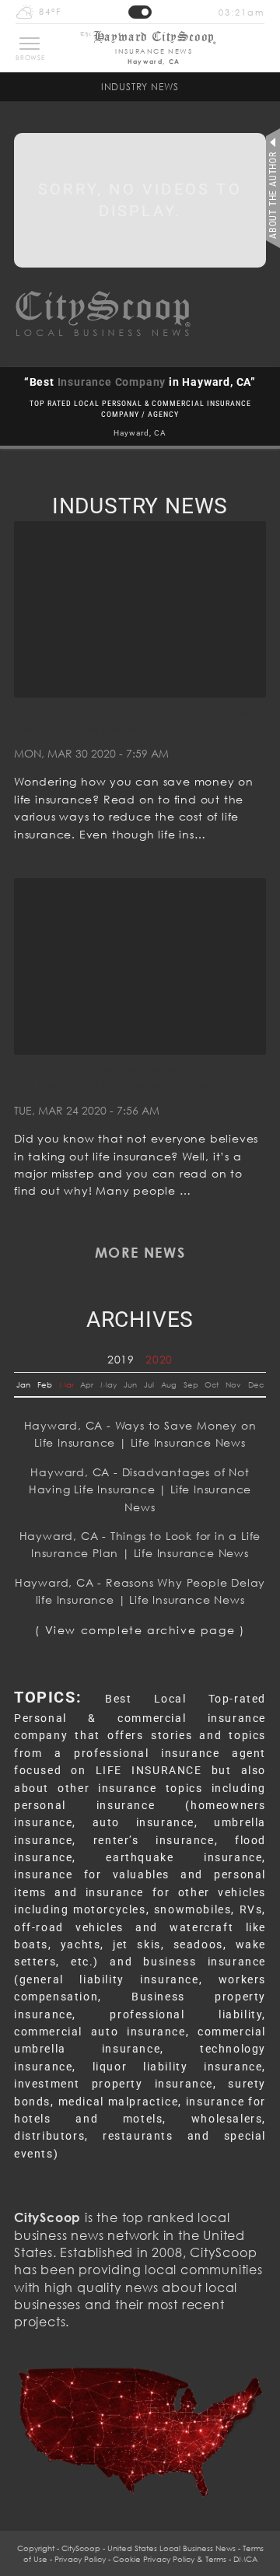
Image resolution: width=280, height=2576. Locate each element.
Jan (23, 1384)
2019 (121, 1359)
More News (140, 1252)
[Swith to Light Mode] (140, 12)
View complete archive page (140, 1630)
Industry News (140, 87)
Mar (66, 1384)
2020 (159, 1359)
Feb (45, 1384)
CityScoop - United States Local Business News (149, 2548)
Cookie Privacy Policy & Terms (170, 2559)
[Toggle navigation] (30, 44)
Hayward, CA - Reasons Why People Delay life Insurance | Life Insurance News (140, 1591)
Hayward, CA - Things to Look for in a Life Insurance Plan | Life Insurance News (140, 1544)
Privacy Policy (80, 2559)
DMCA (245, 2559)
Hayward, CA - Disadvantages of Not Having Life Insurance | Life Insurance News (140, 1489)
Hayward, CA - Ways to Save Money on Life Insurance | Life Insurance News (140, 1434)
